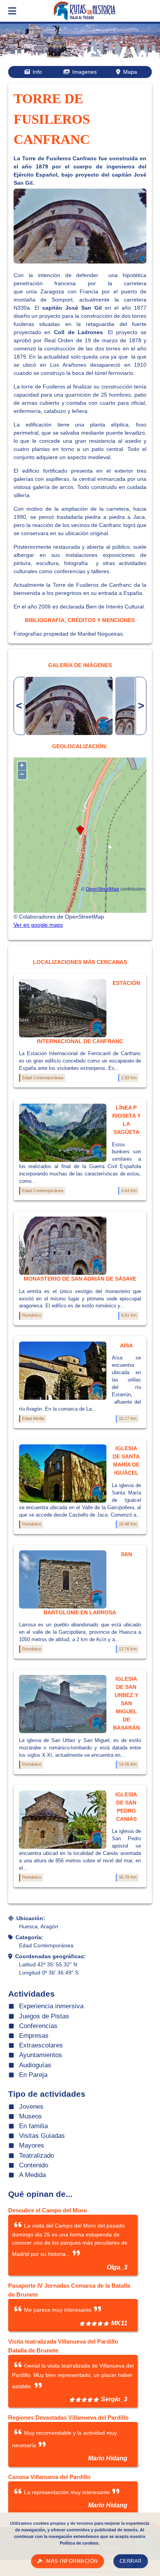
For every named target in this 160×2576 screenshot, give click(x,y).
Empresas (34, 2036)
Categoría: (29, 1937)
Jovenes (31, 2107)
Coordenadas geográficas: (50, 1956)
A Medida (32, 2175)
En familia (33, 2126)
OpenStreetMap (103, 889)
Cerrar (131, 2561)
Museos (30, 2116)
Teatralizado (37, 2156)
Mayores (32, 2145)
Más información (72, 2561)
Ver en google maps (38, 925)
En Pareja (33, 2075)
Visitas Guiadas (42, 2136)
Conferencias (38, 2026)
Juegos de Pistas (44, 2016)
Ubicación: (31, 1918)
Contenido (34, 2165)
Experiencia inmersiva (51, 2006)
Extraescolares (41, 2045)
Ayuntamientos (41, 2055)
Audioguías (35, 2065)
